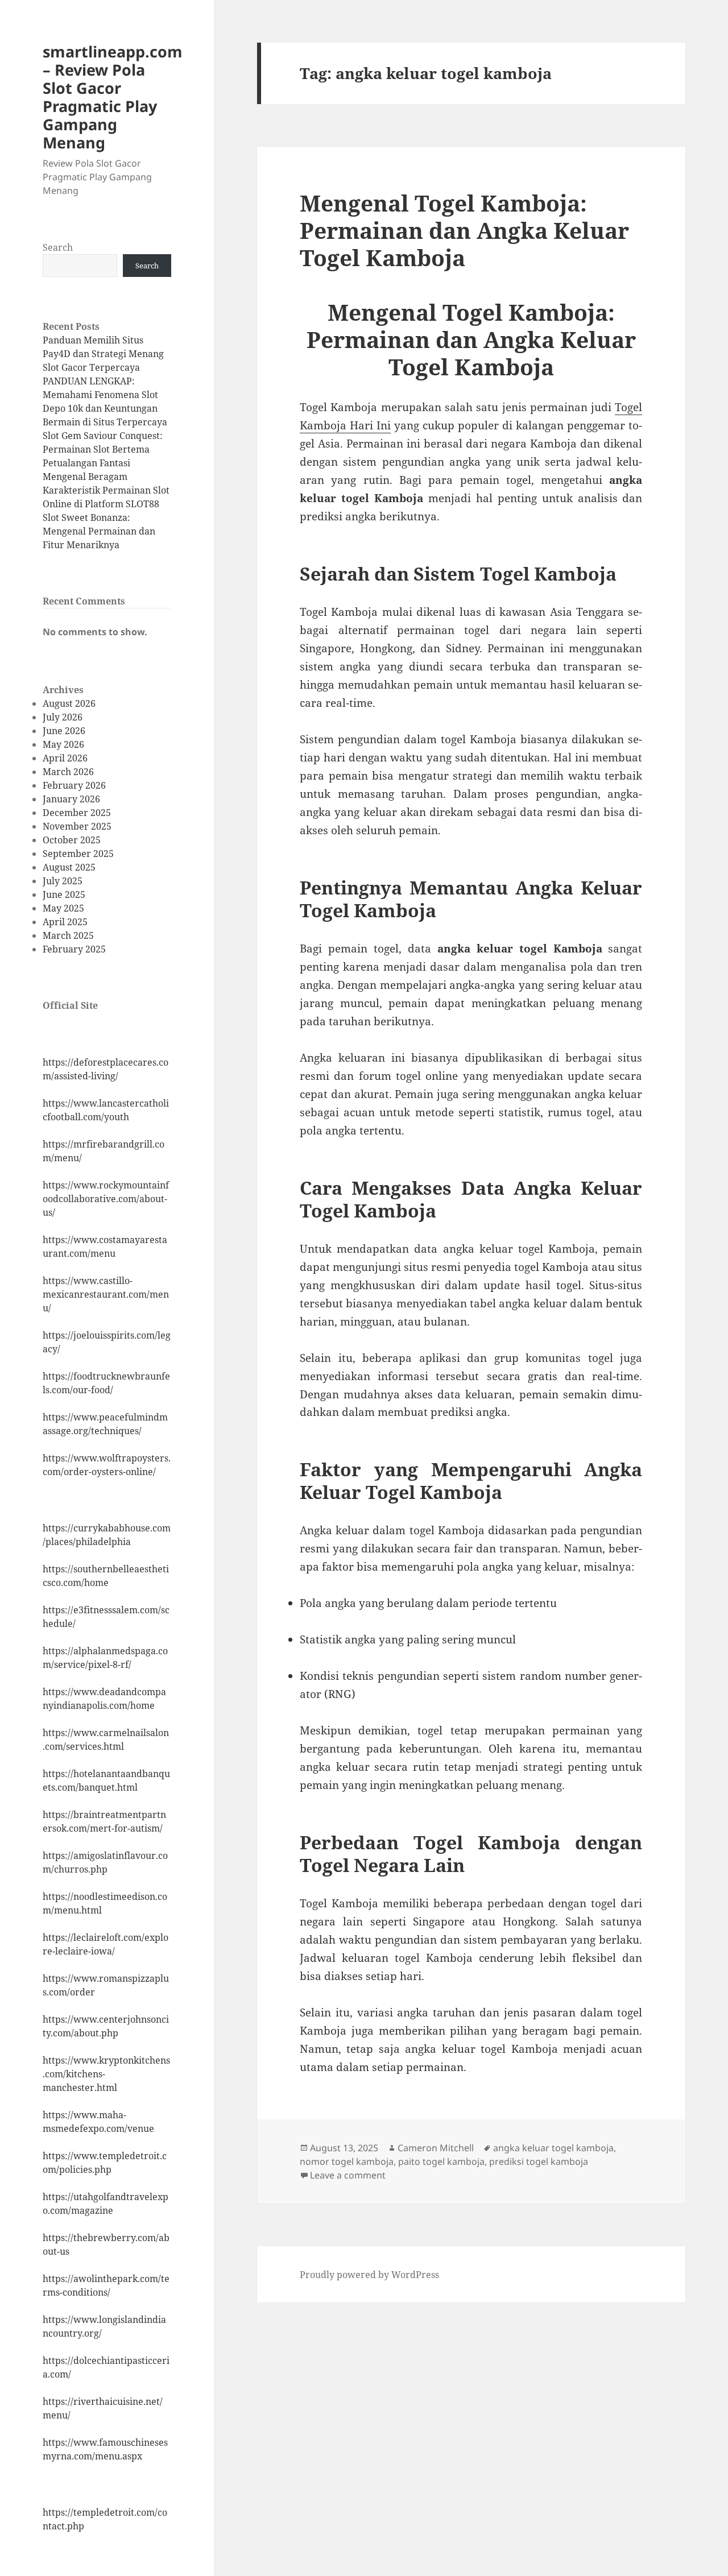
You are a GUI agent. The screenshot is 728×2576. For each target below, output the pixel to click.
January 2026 (71, 799)
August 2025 (69, 867)
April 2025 (65, 922)
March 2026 (68, 772)
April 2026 (65, 758)
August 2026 (69, 703)
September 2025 (78, 854)
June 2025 (64, 894)
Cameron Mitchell (436, 2148)
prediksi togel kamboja (539, 2161)
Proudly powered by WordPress (369, 2275)
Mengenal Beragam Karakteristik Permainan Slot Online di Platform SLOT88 (106, 490)
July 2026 (63, 717)
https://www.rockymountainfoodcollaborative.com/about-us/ (106, 1199)
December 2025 (77, 813)
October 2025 (72, 840)
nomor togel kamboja (347, 2161)
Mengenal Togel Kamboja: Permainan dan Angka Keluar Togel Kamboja (464, 230)
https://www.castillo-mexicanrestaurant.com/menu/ (106, 1294)
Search (58, 247)
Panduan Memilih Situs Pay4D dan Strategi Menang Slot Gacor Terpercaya (103, 354)
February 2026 (74, 785)
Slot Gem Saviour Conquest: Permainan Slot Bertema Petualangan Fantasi (103, 449)
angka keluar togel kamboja (553, 2148)
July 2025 (63, 881)
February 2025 (74, 949)
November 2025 (77, 826)
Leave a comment (348, 2175)
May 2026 (63, 744)
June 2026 (64, 731)
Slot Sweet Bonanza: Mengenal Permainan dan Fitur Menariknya (99, 531)
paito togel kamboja (441, 2161)
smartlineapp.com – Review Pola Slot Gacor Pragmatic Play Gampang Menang (113, 97)
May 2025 (63, 908)
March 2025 (68, 935)
